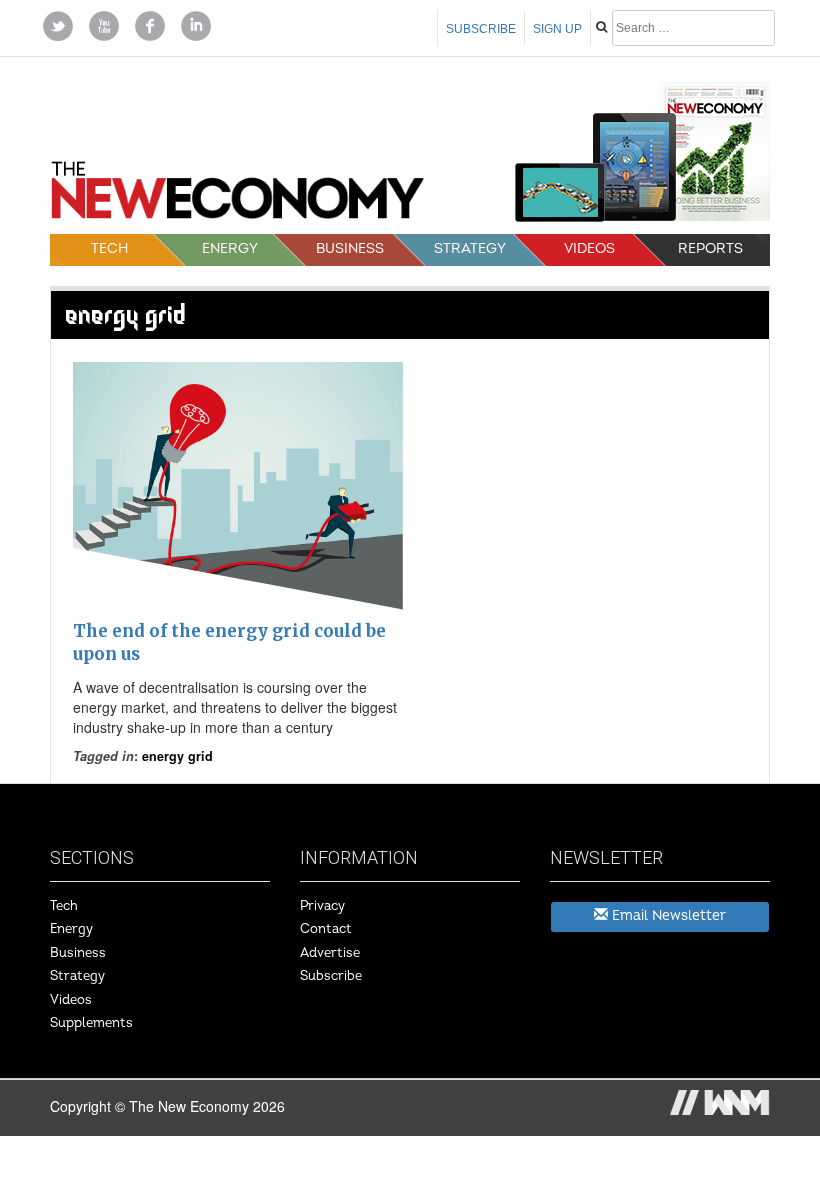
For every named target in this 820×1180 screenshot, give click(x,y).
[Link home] (237, 196)
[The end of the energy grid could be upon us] (238, 486)
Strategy (470, 248)
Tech (109, 248)
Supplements (91, 1023)
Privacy (322, 906)
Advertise (330, 953)
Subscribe (481, 29)
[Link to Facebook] (150, 24)
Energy (230, 248)
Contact (326, 929)
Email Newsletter (667, 915)
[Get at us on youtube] (104, 24)
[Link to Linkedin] (196, 24)
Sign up (557, 29)
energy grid (177, 756)
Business (350, 248)
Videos (589, 248)
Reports (710, 248)
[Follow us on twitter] (58, 24)
